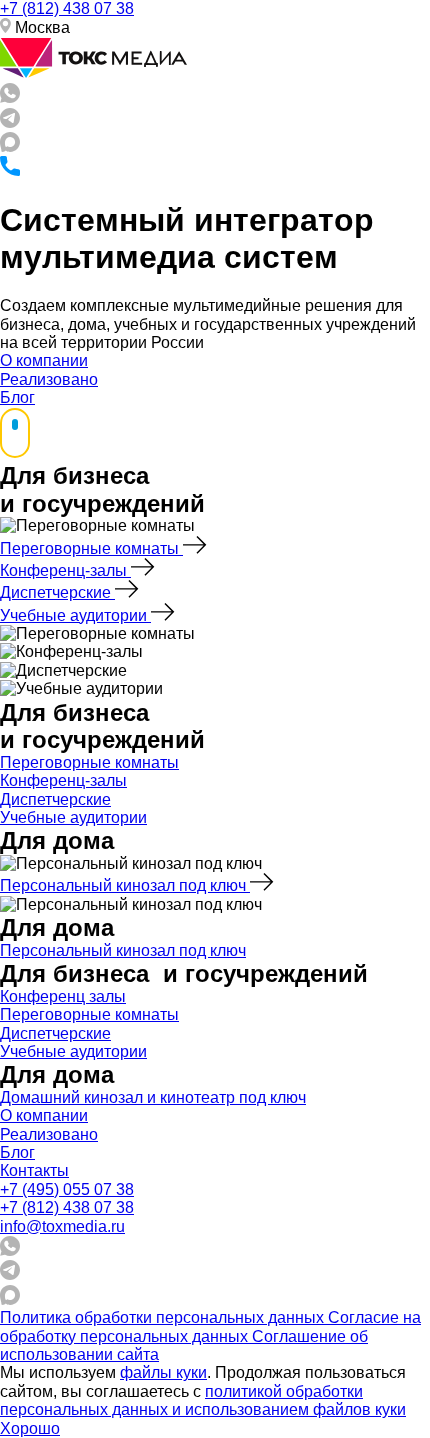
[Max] (10, 146)
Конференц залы (63, 996)
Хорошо (30, 1428)
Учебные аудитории (75, 615)
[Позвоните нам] (10, 170)
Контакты (34, 1170)
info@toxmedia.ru (62, 1226)
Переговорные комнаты (91, 548)
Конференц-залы (65, 570)
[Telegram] (10, 122)
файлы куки (163, 1372)
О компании (44, 360)
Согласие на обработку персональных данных (210, 1326)
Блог (17, 397)
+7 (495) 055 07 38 (67, 1189)
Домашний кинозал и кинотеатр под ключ (153, 1097)
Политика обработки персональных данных (164, 1317)
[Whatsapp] (10, 97)
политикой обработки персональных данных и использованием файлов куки (203, 1400)
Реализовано (49, 379)
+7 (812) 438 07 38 (67, 8)
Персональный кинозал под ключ (125, 885)
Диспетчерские (57, 592)
